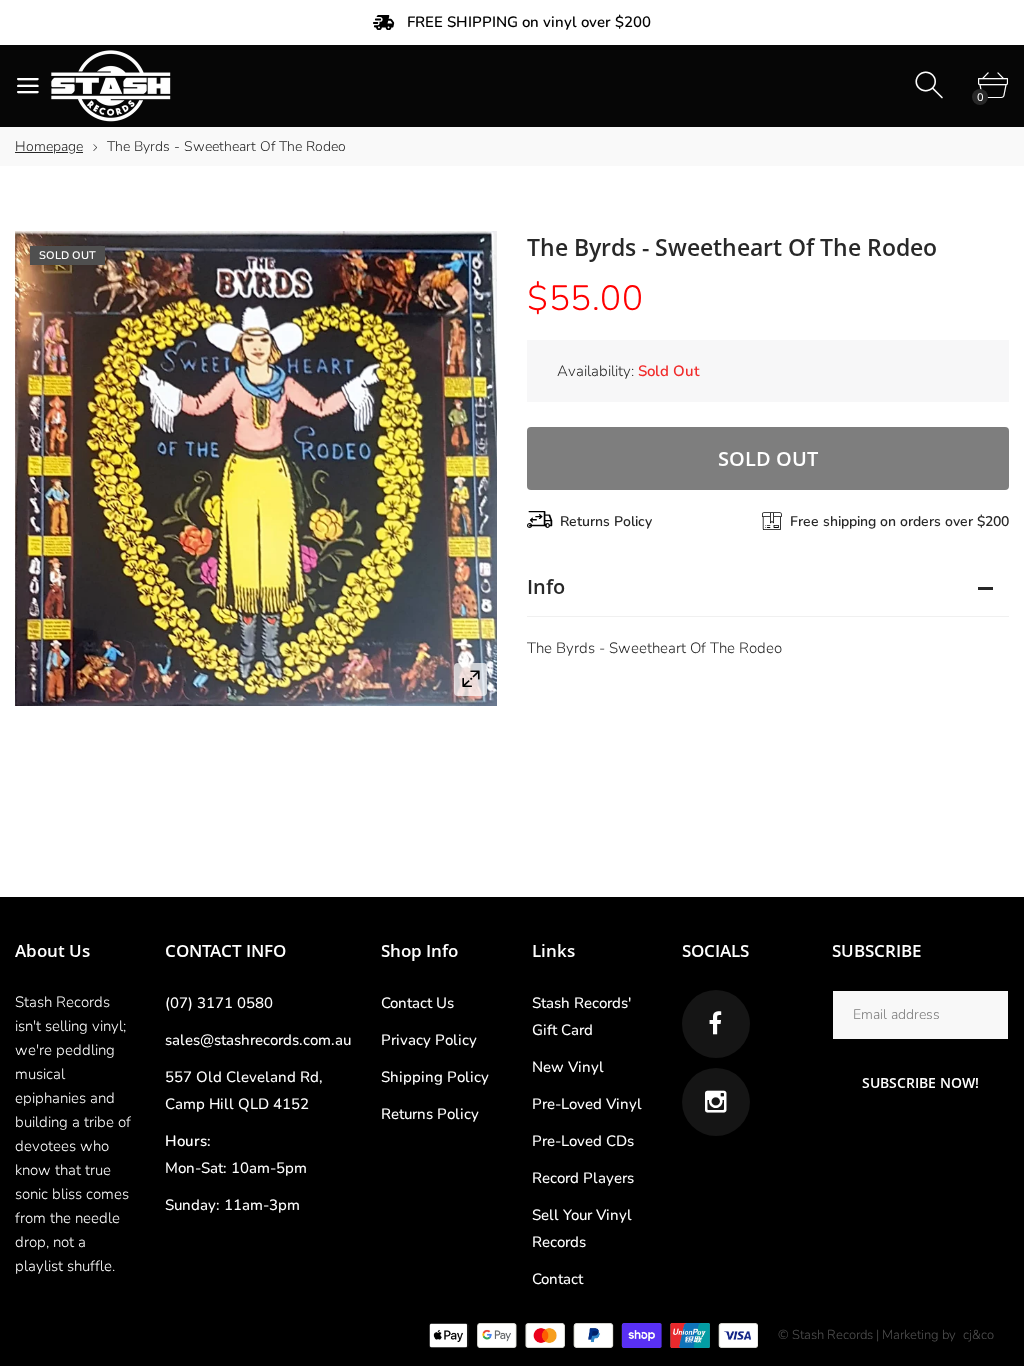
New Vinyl (568, 1067)
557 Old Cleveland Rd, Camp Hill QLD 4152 (244, 1090)
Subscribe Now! (920, 1082)
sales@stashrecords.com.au (258, 1040)
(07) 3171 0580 (219, 1003)
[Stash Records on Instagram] (716, 1102)
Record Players (583, 1178)
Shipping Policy (435, 1077)
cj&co (978, 1335)
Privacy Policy (429, 1040)
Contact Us (417, 1003)
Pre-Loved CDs (583, 1141)
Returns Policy (606, 521)
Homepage (49, 146)
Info (546, 586)
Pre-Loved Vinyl (587, 1104)
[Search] (931, 85)
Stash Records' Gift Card (581, 1016)
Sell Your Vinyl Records (582, 1228)
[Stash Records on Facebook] (716, 1024)
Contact (557, 1279)
